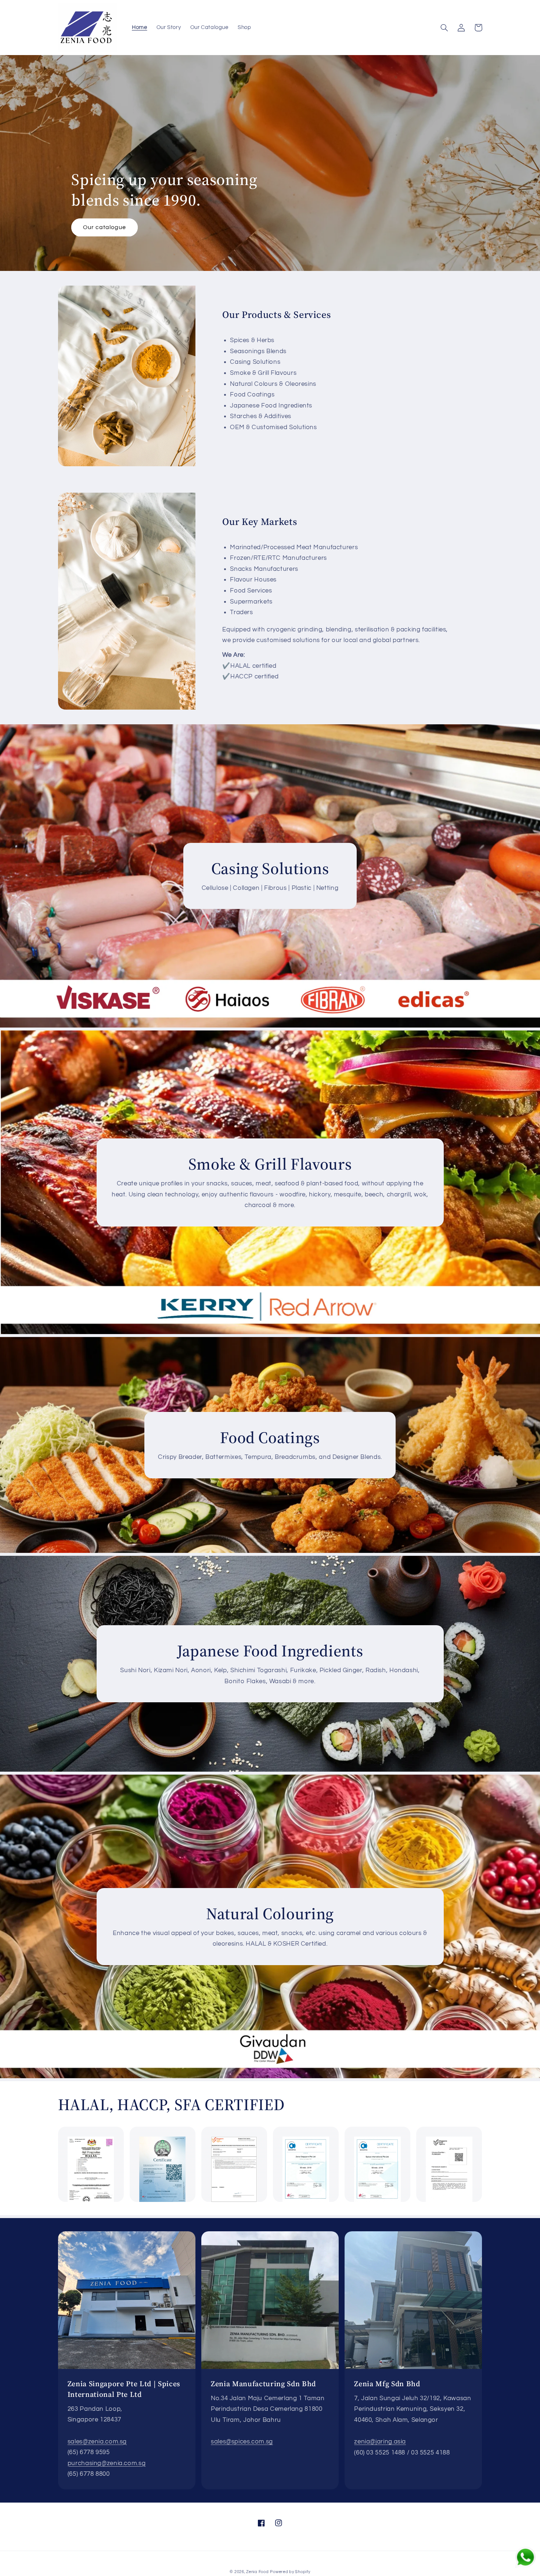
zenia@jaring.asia (380, 2442)
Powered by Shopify (290, 2572)
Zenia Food (257, 2572)
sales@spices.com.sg (242, 2442)
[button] (444, 28)
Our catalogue (105, 227)
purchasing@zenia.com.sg (107, 2463)
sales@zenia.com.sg (97, 2442)
